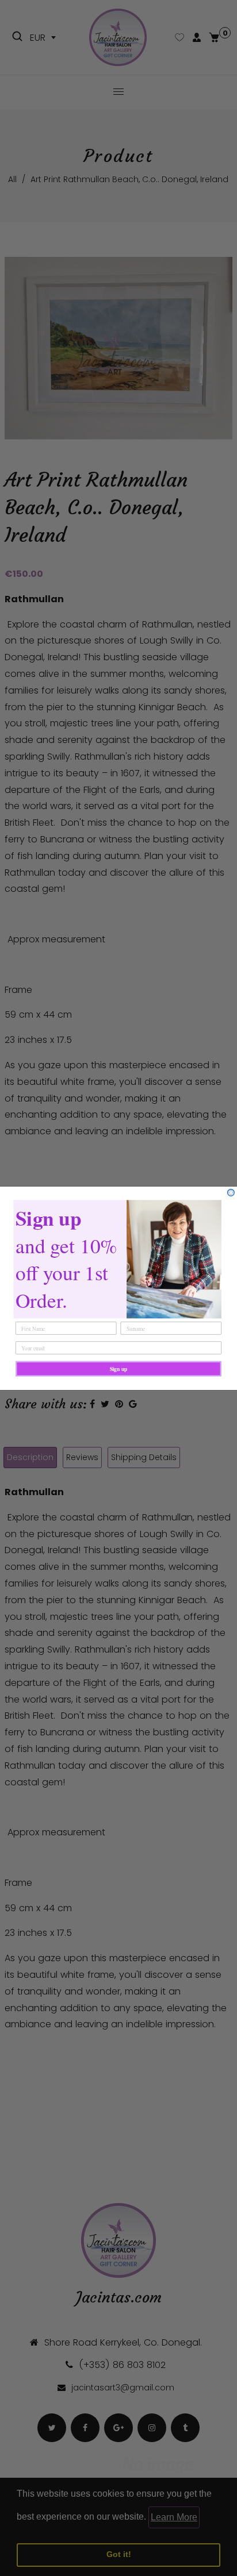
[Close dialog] (231, 1192)
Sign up (119, 1369)
